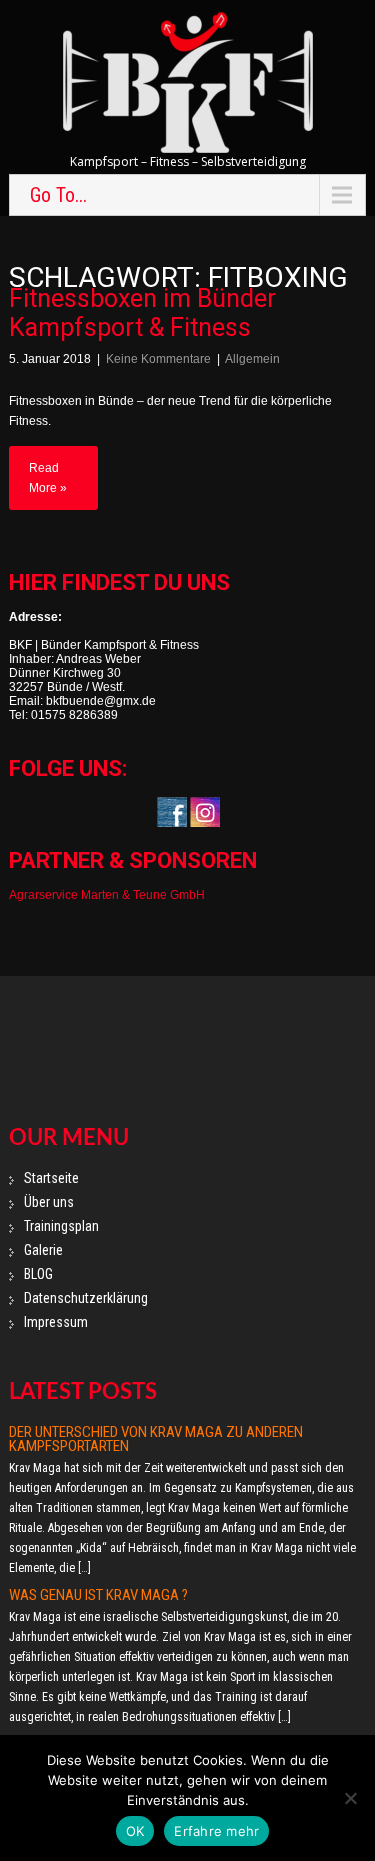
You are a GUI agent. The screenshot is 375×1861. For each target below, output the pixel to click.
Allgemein (252, 359)
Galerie (43, 1250)
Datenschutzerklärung (86, 1298)
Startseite (51, 1178)
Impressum (56, 1322)
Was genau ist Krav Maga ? (98, 1595)
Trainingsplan (61, 1226)
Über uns (49, 1202)
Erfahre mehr (216, 1831)
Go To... (58, 195)
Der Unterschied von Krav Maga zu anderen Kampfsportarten (156, 1439)
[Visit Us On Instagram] (204, 811)
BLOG (38, 1274)
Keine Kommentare (158, 359)
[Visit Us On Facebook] (171, 811)
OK (135, 1831)
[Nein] (350, 1798)
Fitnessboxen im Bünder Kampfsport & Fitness (142, 313)
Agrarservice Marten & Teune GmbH (107, 895)
